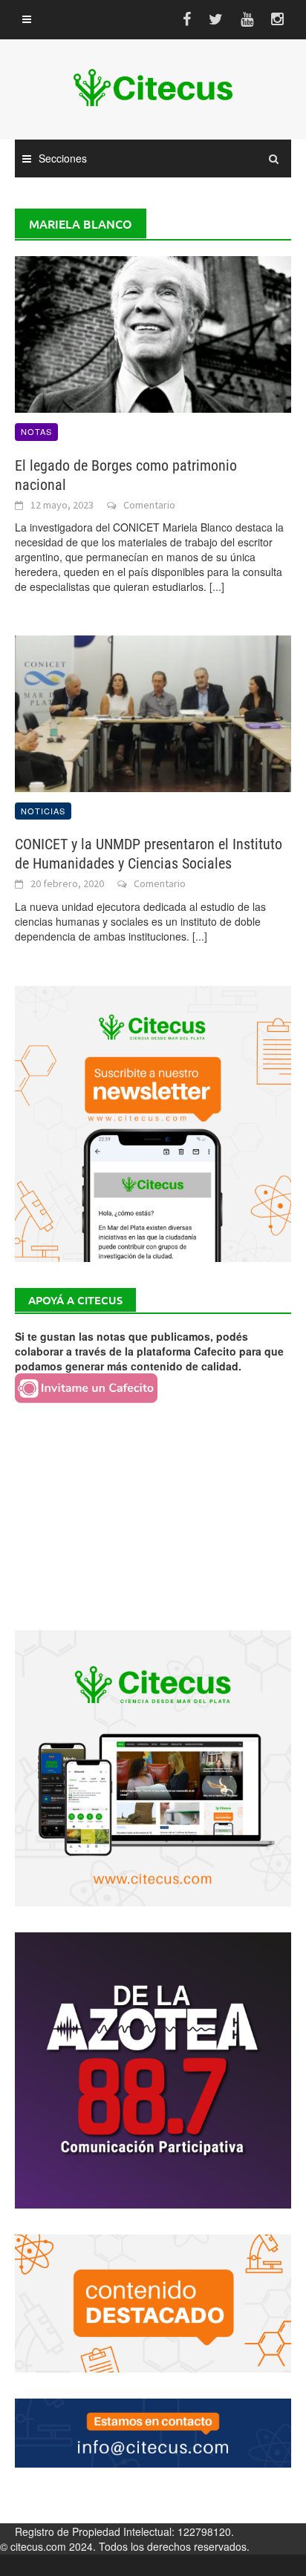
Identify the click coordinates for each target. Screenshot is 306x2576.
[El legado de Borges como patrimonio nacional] (153, 333)
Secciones (63, 158)
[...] (217, 586)
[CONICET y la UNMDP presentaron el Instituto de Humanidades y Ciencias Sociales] (153, 712)
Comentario (149, 505)
